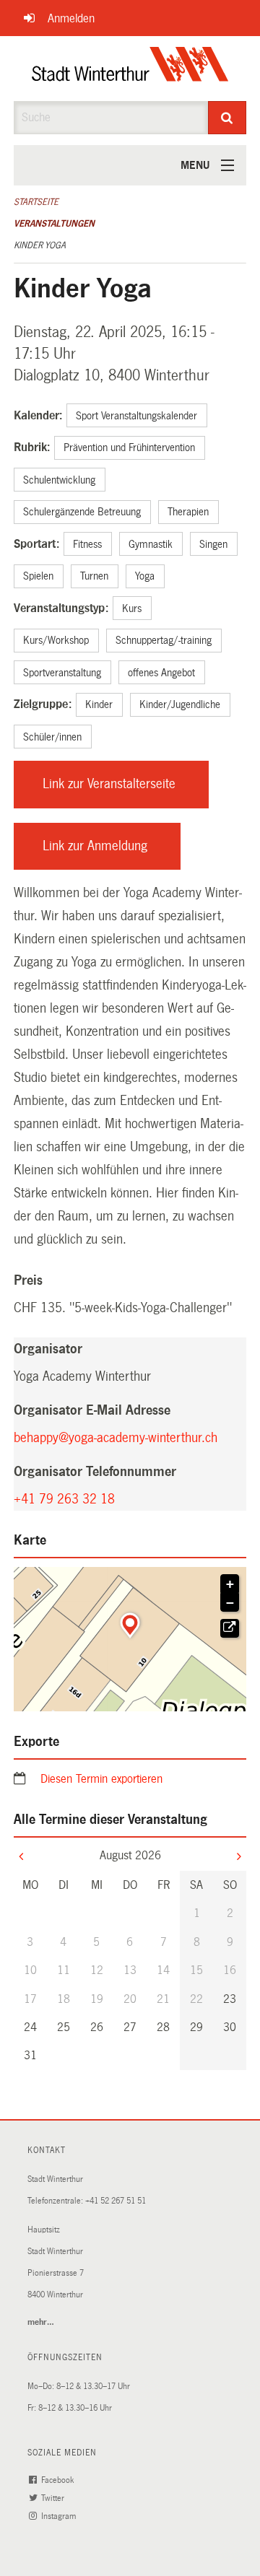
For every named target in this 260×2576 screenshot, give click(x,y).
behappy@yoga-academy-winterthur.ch (116, 1438)
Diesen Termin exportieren (101, 1779)
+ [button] (230, 1584)
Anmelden (71, 18)
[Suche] (227, 118)
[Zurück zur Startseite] (130, 69)
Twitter (54, 2498)
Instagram (60, 2516)
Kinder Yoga (40, 245)
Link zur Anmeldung (112, 854)
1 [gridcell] (197, 1913)
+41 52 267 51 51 (116, 2201)
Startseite (36, 202)
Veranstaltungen (54, 224)
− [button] (230, 1603)
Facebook (58, 2480)
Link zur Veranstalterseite (126, 792)
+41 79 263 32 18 (64, 1499)
